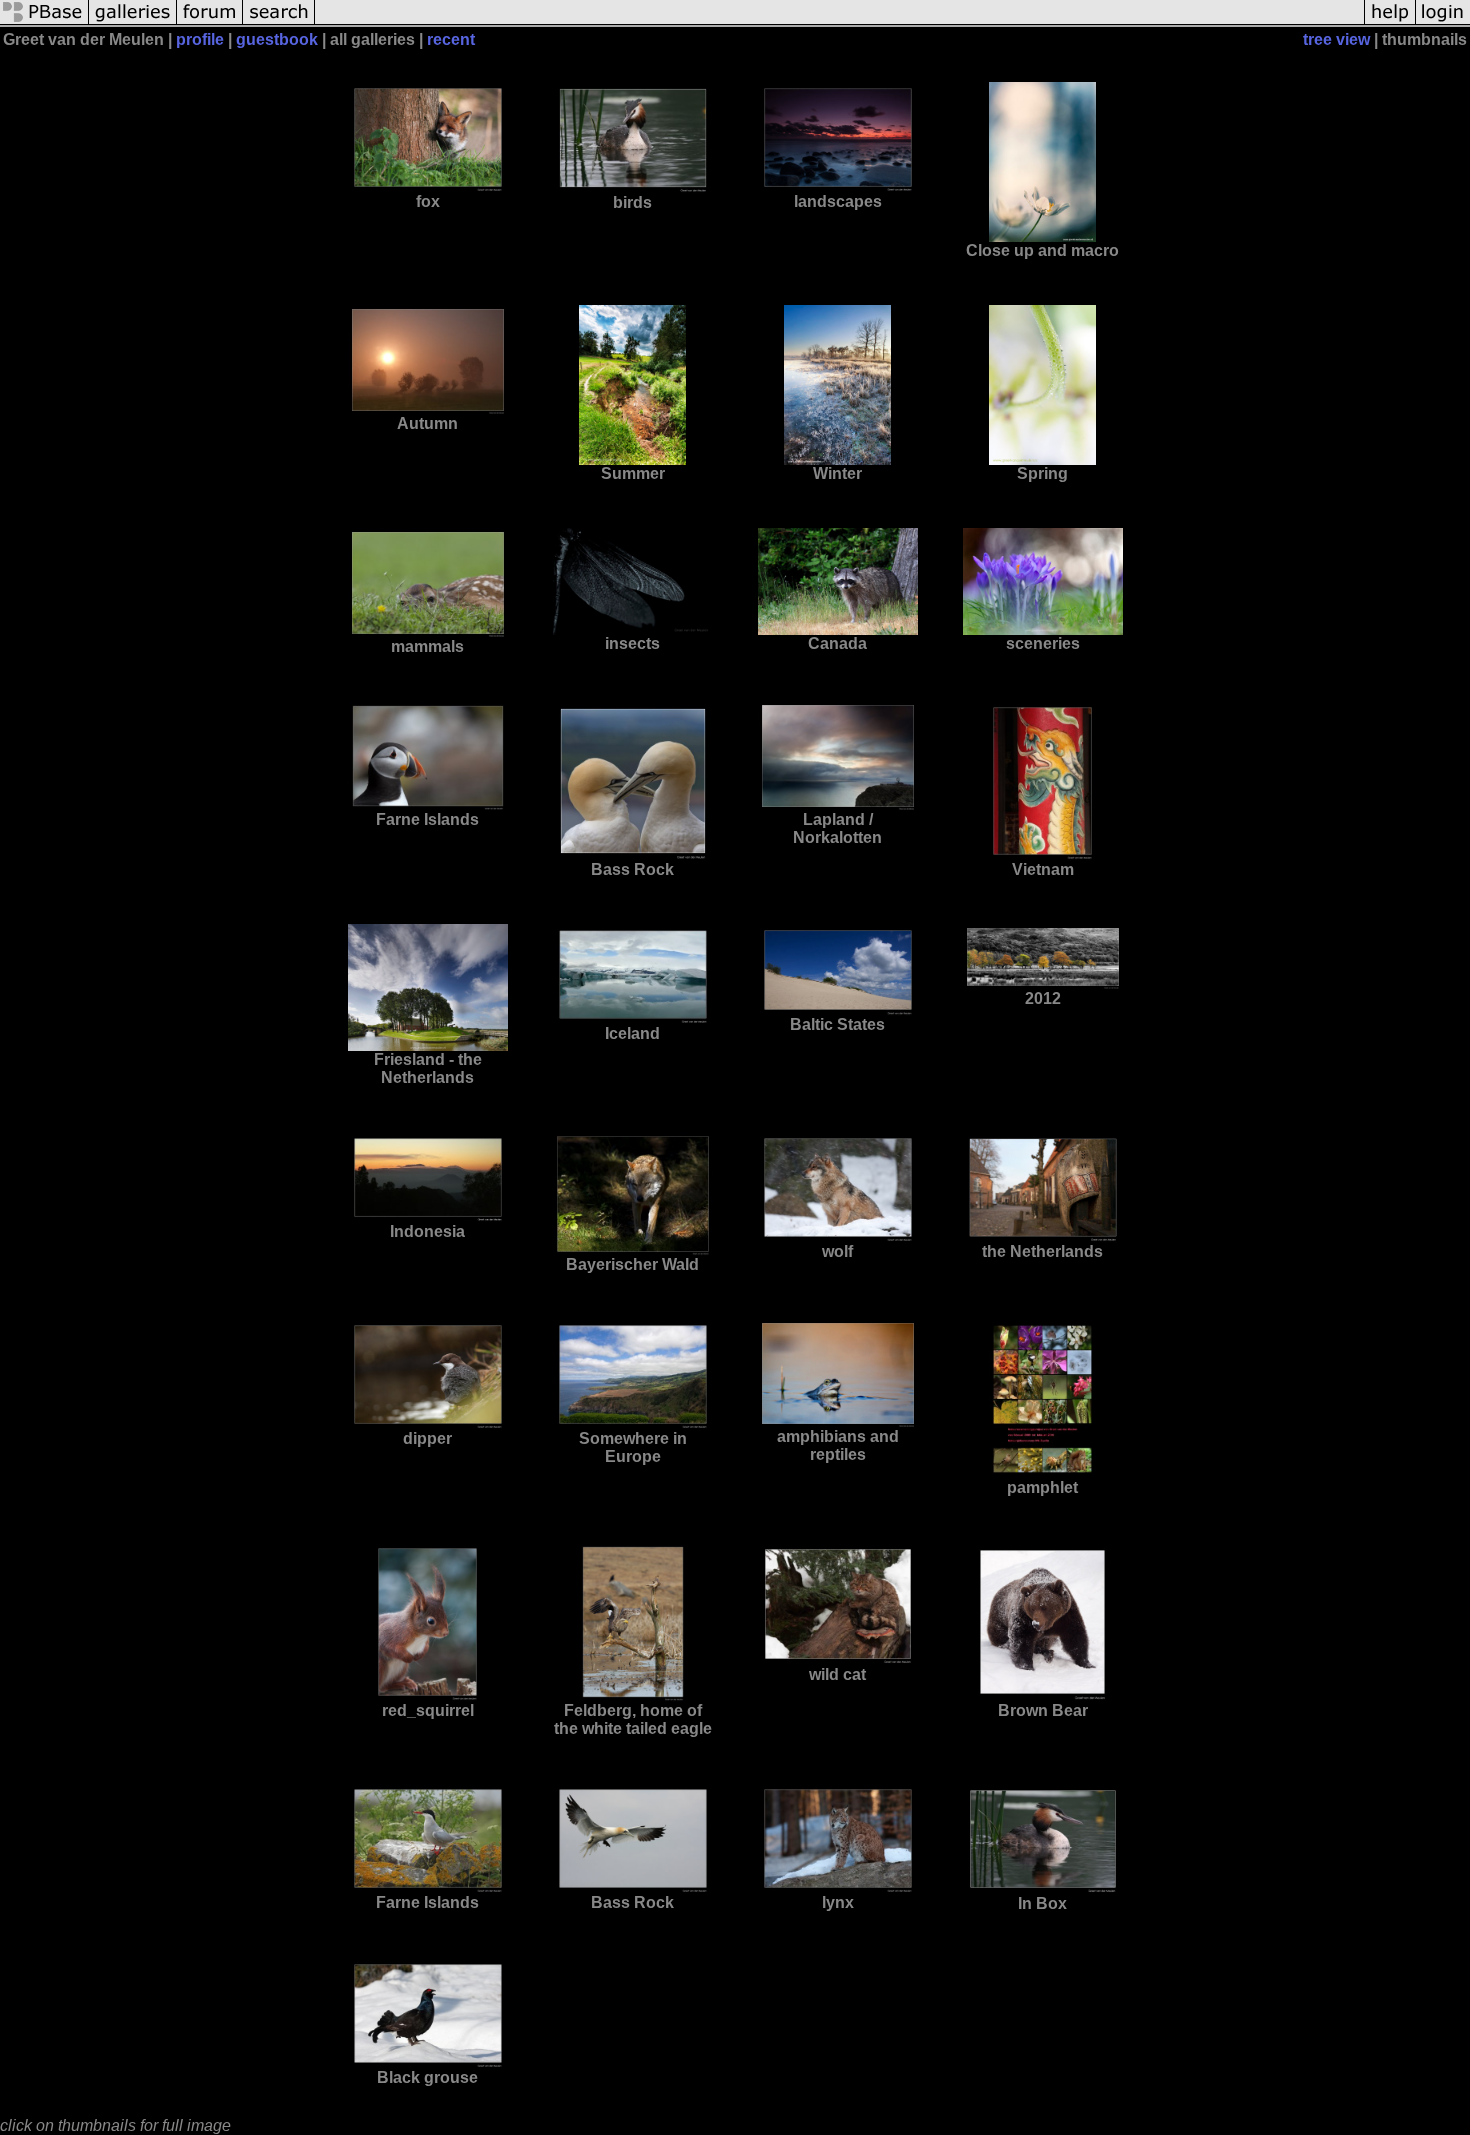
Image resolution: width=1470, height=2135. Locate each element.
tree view (1336, 39)
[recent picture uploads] (133, 22)
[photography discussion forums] (210, 22)
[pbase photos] (44, 22)
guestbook (277, 39)
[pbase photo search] (279, 22)
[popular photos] (839, 22)
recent (451, 39)
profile (200, 39)
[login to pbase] (1443, 22)
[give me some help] (1390, 22)
